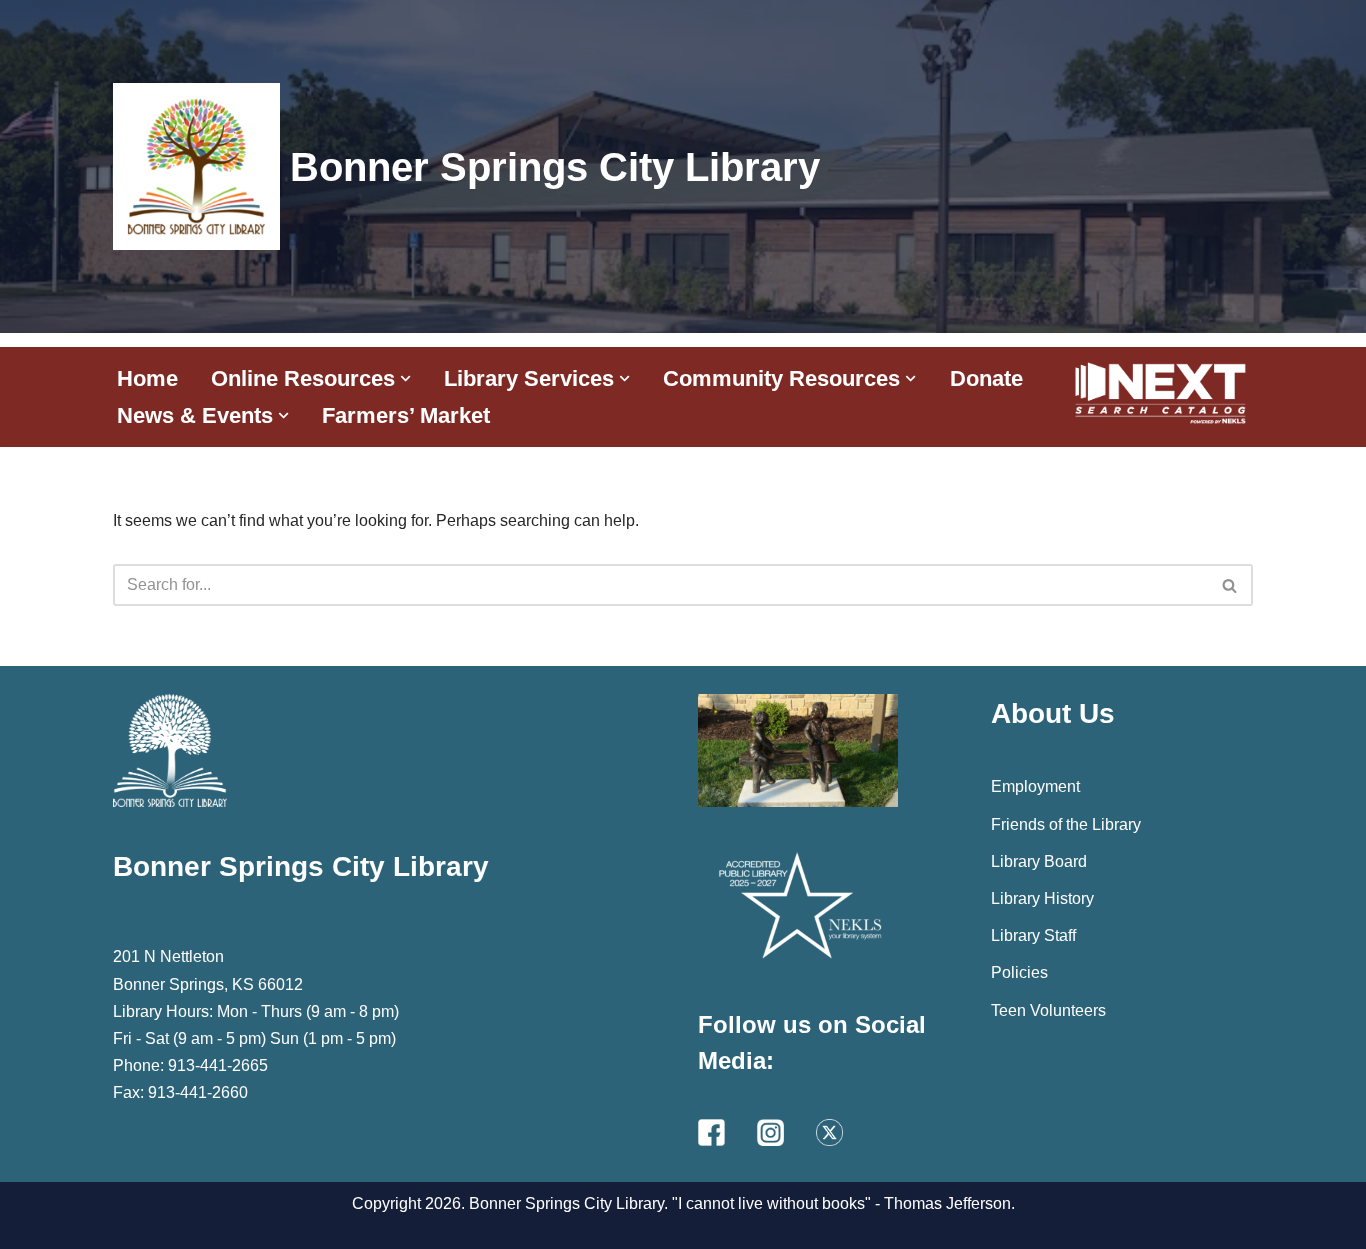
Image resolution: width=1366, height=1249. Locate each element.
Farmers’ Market (406, 415)
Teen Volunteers (1048, 1010)
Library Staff (1033, 935)
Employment (1035, 786)
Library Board (1039, 861)
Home (147, 378)
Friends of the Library (1066, 824)
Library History (1042, 898)
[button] (405, 378)
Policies (1019, 972)
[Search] (1230, 585)
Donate (986, 378)
